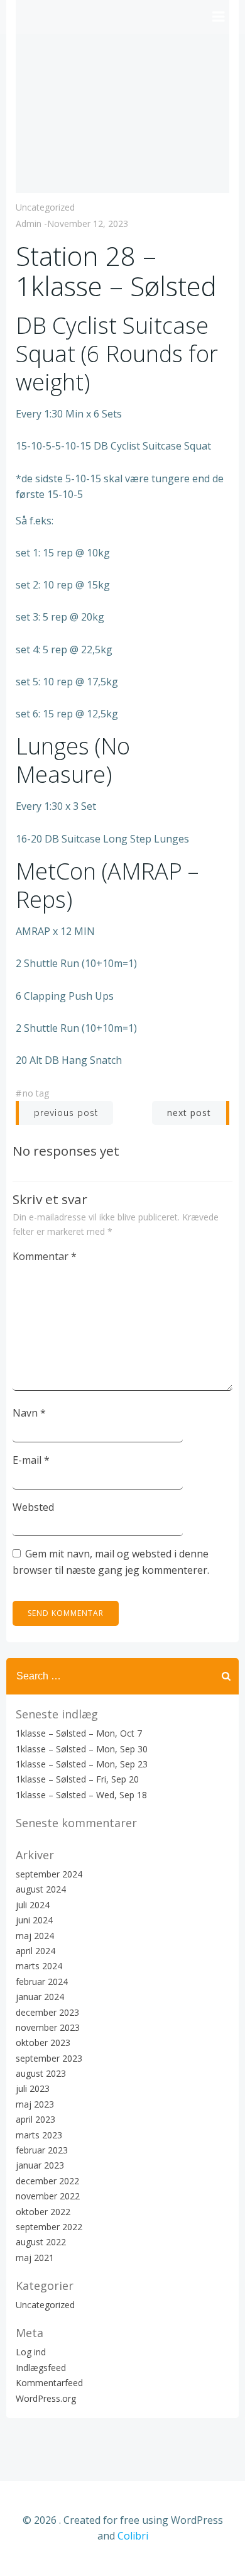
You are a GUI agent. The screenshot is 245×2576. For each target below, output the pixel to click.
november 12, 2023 (88, 224)
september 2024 (49, 1874)
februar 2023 (42, 2150)
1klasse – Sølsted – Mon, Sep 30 (82, 1749)
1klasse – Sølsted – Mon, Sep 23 (82, 1764)
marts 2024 (39, 1966)
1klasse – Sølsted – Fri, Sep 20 (77, 1779)
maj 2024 (35, 1936)
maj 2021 (35, 2258)
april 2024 (35, 1951)
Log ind (31, 2352)
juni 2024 (34, 1920)
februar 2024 (42, 1982)
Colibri (133, 2536)
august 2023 (41, 2073)
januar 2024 (40, 1997)
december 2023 (47, 2012)
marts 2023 (39, 2135)
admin (29, 224)
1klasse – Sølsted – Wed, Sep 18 (81, 1795)
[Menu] (219, 17)
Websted (33, 1507)
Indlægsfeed (41, 2368)
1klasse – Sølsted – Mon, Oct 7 (79, 1733)
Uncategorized (45, 207)
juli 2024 (33, 1905)
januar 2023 (40, 2165)
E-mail (31, 1460)
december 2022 (47, 2181)
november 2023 (48, 2027)
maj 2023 (35, 2104)
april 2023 (35, 2119)
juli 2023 (33, 2088)
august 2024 (41, 1889)
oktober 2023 (43, 2043)
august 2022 (41, 2242)
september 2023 (49, 2058)
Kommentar (45, 1256)
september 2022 (49, 2227)
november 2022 (48, 2196)
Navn (29, 1413)
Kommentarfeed (49, 2383)
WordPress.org (46, 2398)
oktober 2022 (43, 2212)
